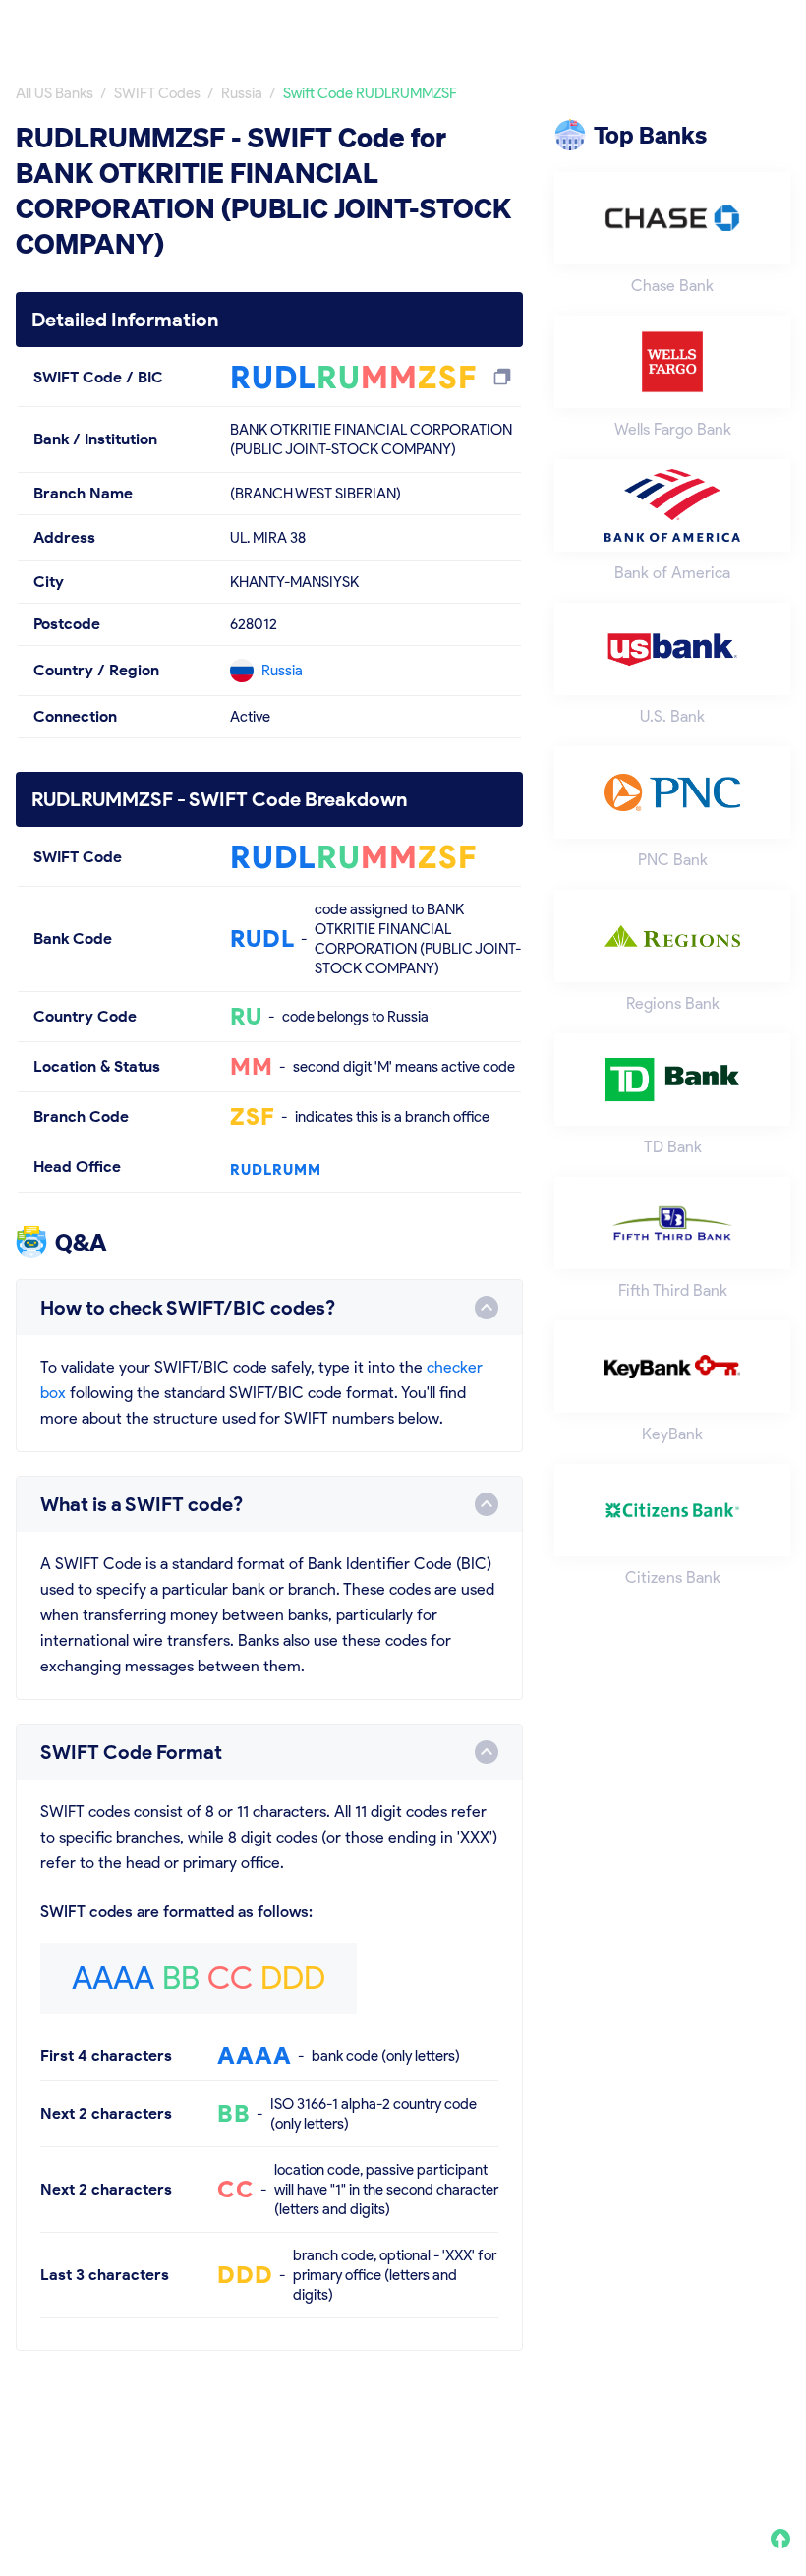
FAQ (775, 2448)
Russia (282, 671)
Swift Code (751, 27)
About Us (404, 2448)
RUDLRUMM (276, 1170)
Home (397, 27)
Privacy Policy (509, 2448)
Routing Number (616, 27)
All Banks (488, 27)
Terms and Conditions (658, 2448)
